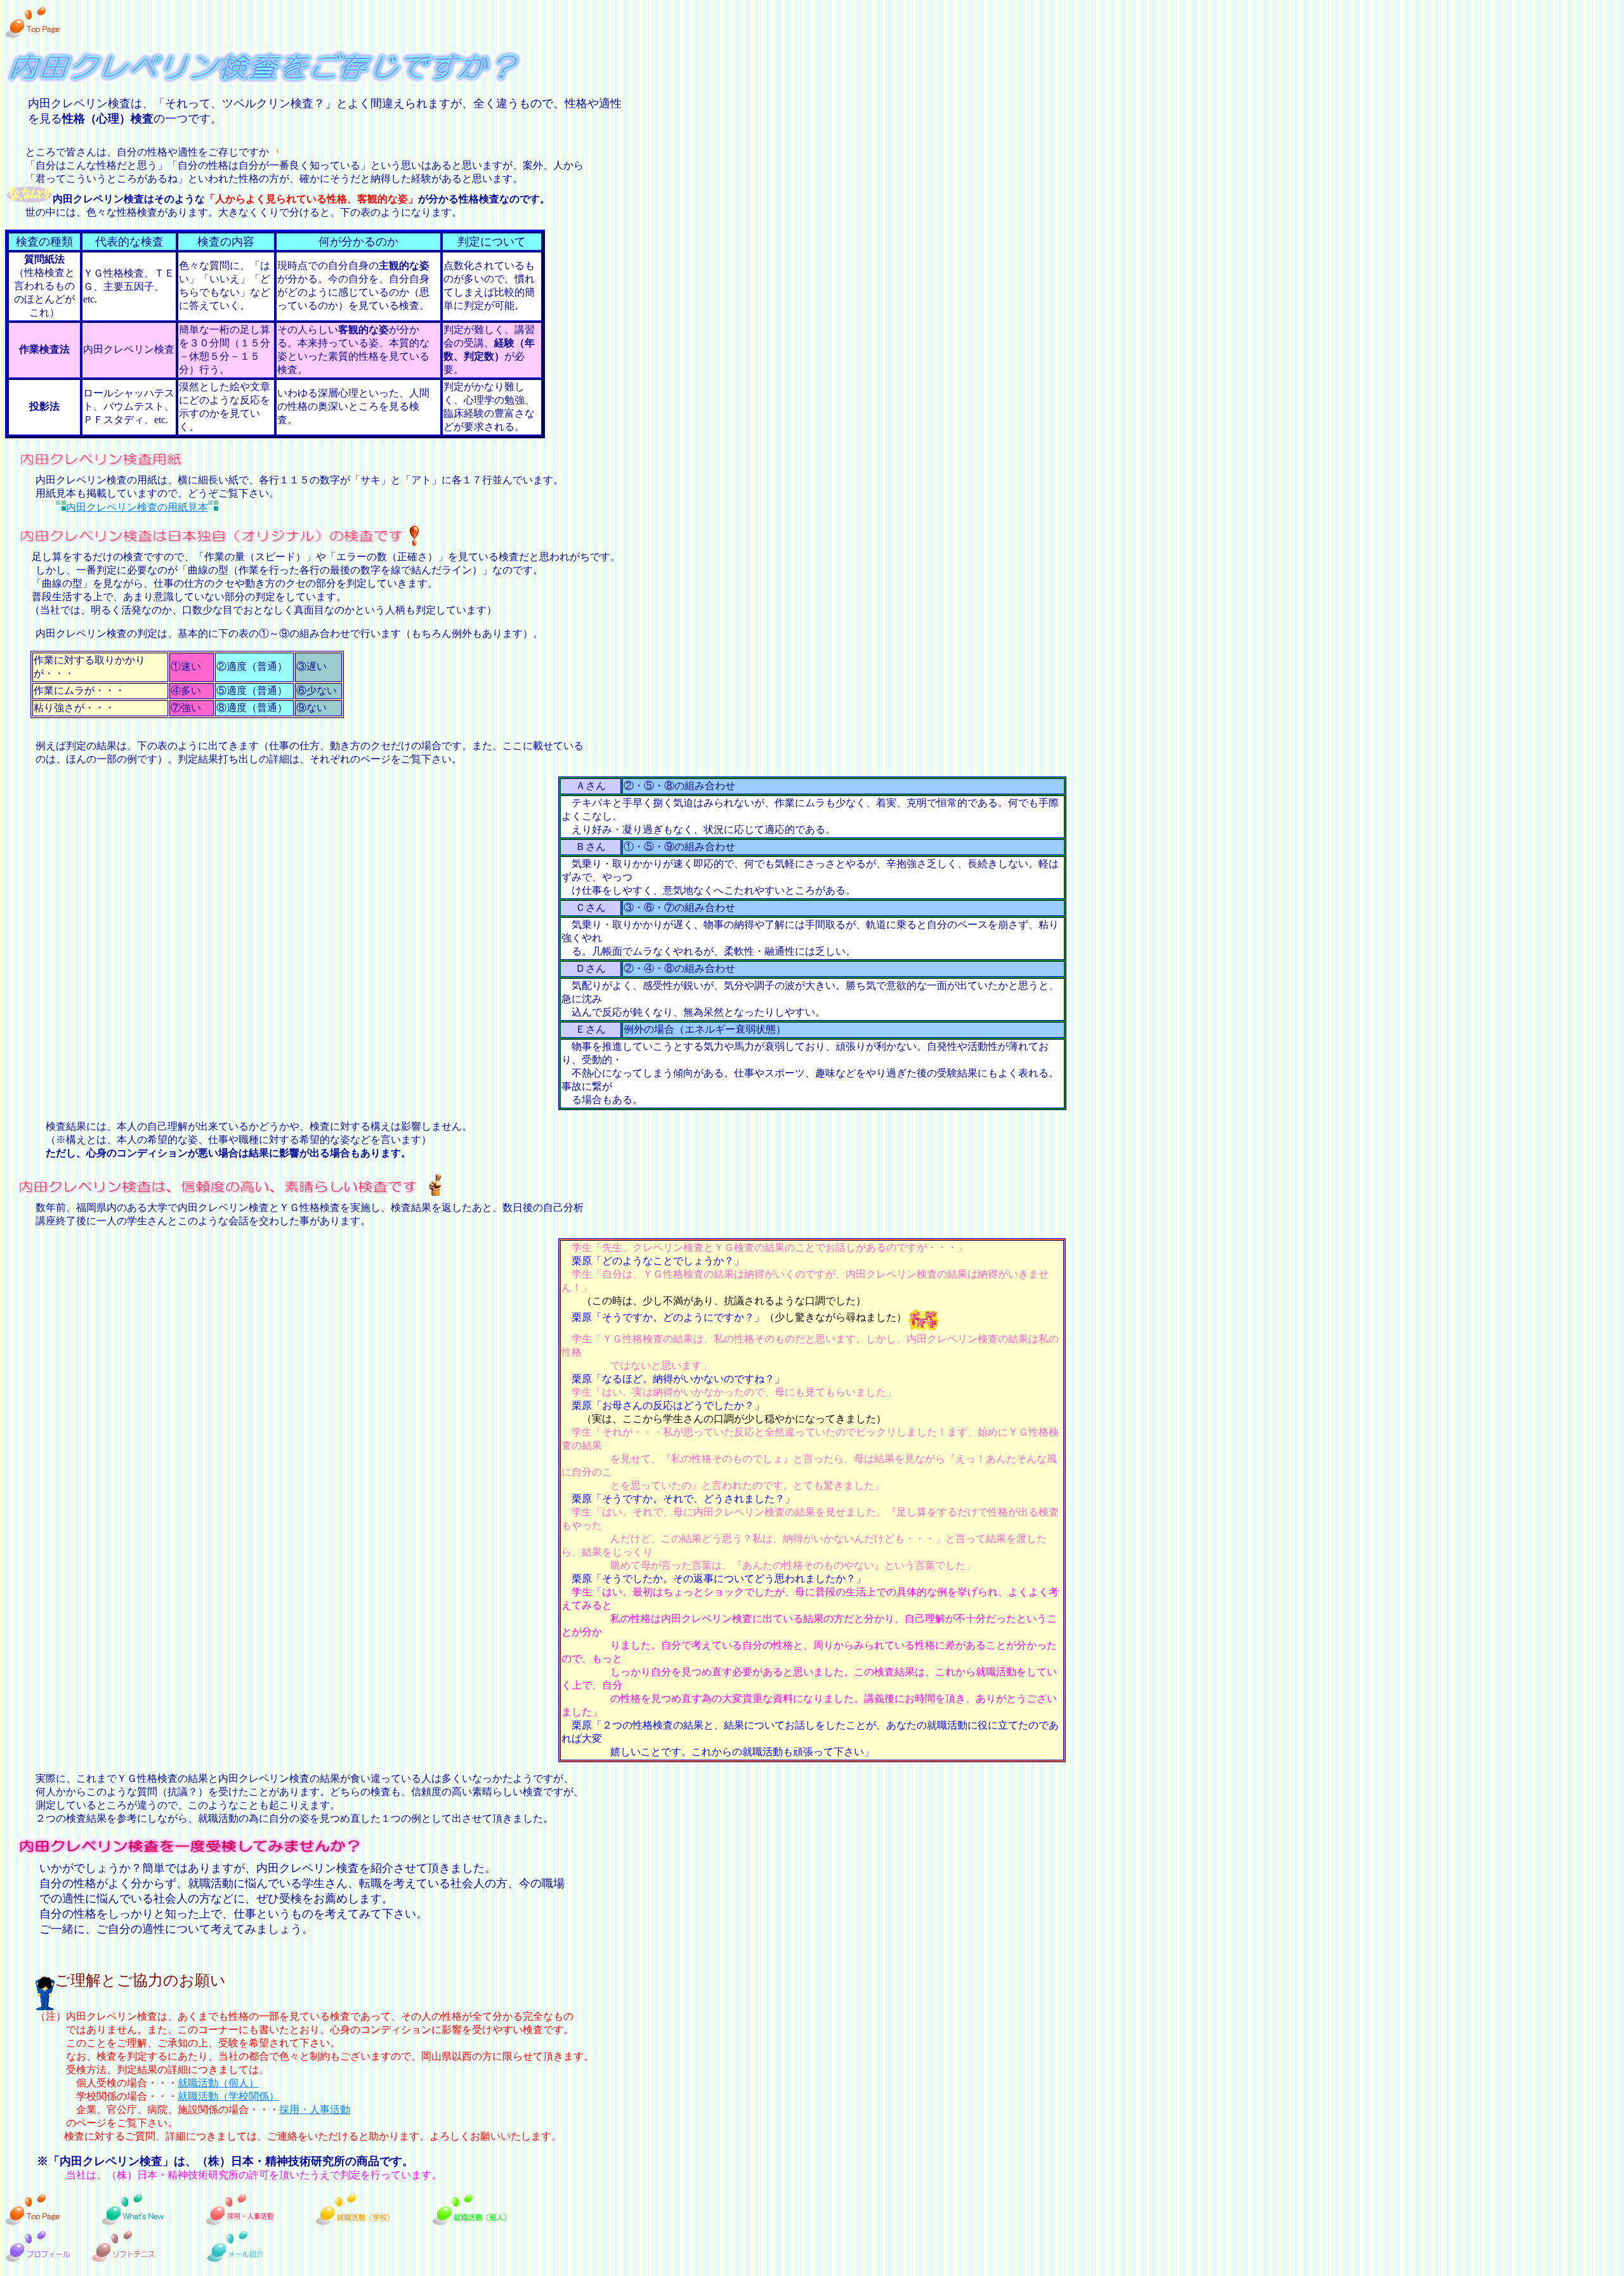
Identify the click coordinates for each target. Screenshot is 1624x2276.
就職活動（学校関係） (228, 2096)
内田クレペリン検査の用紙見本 (137, 507)
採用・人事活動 (315, 2109)
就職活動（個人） (218, 2083)
